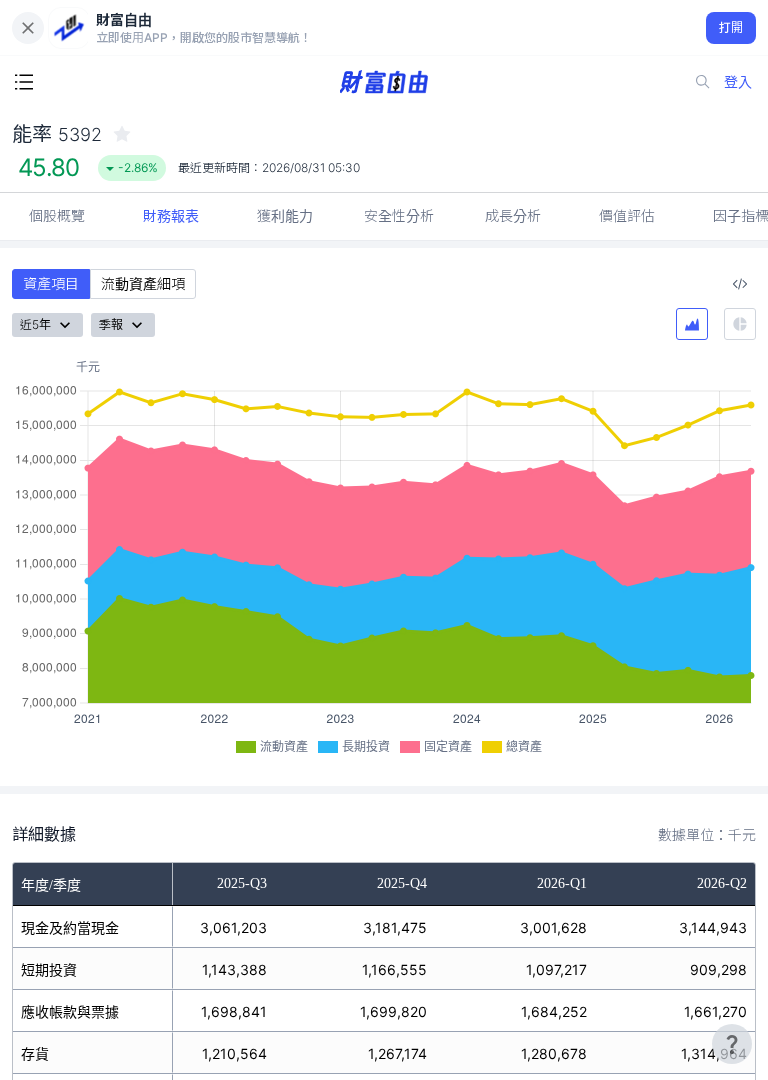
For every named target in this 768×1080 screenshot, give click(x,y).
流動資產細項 (143, 283)
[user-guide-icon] (732, 1044)
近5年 (35, 324)
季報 (111, 324)
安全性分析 (399, 215)
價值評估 (627, 215)
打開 (731, 27)
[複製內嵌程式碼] (740, 284)
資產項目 (51, 283)
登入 (738, 81)
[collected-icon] (122, 134)
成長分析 (513, 215)
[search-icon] (703, 82)
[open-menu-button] (24, 82)
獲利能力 (285, 215)
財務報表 (171, 215)
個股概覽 (57, 215)
